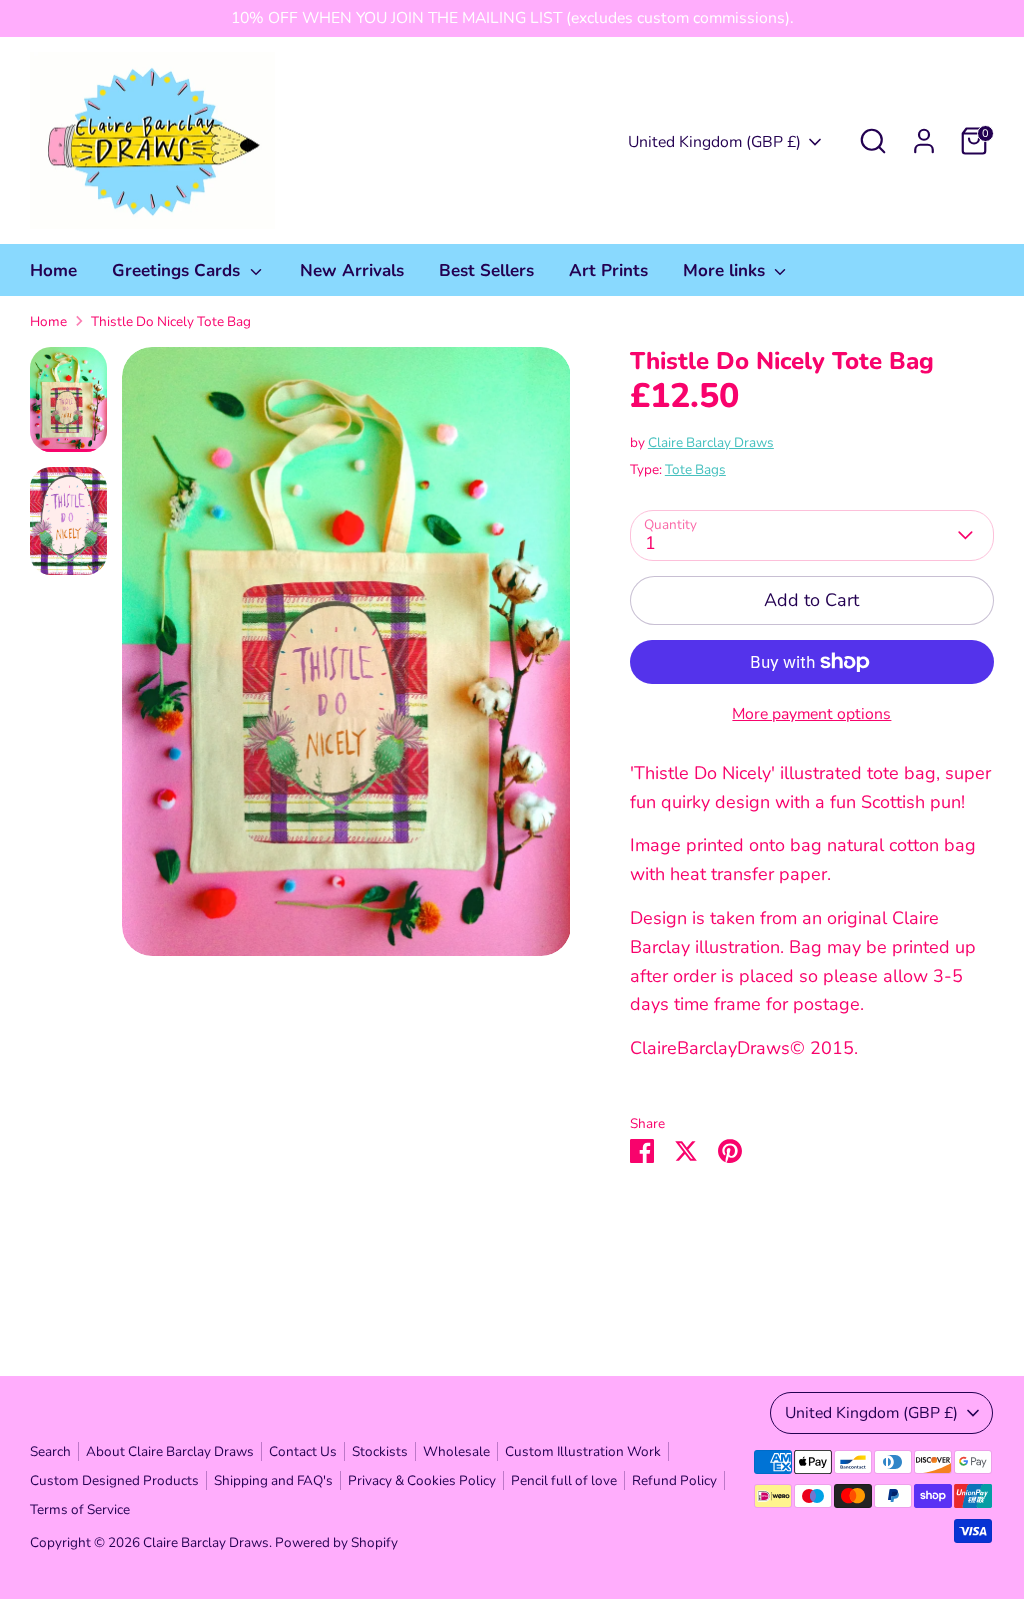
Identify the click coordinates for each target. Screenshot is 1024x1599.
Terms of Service (80, 1509)
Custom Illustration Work (583, 1451)
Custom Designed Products (114, 1480)
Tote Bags (695, 469)
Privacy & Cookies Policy (422, 1480)
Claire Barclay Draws (711, 442)
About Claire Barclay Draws (170, 1451)
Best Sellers (486, 270)
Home (53, 270)
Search (50, 1451)
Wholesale (456, 1451)
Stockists (380, 1451)
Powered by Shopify (336, 1542)
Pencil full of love (564, 1480)
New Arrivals (352, 270)
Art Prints (608, 270)
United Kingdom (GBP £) (714, 142)
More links (726, 270)
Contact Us (303, 1451)
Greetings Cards (178, 270)
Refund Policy (674, 1480)
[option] (346, 659)
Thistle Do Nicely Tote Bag (171, 321)
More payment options (811, 714)
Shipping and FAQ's (273, 1480)
